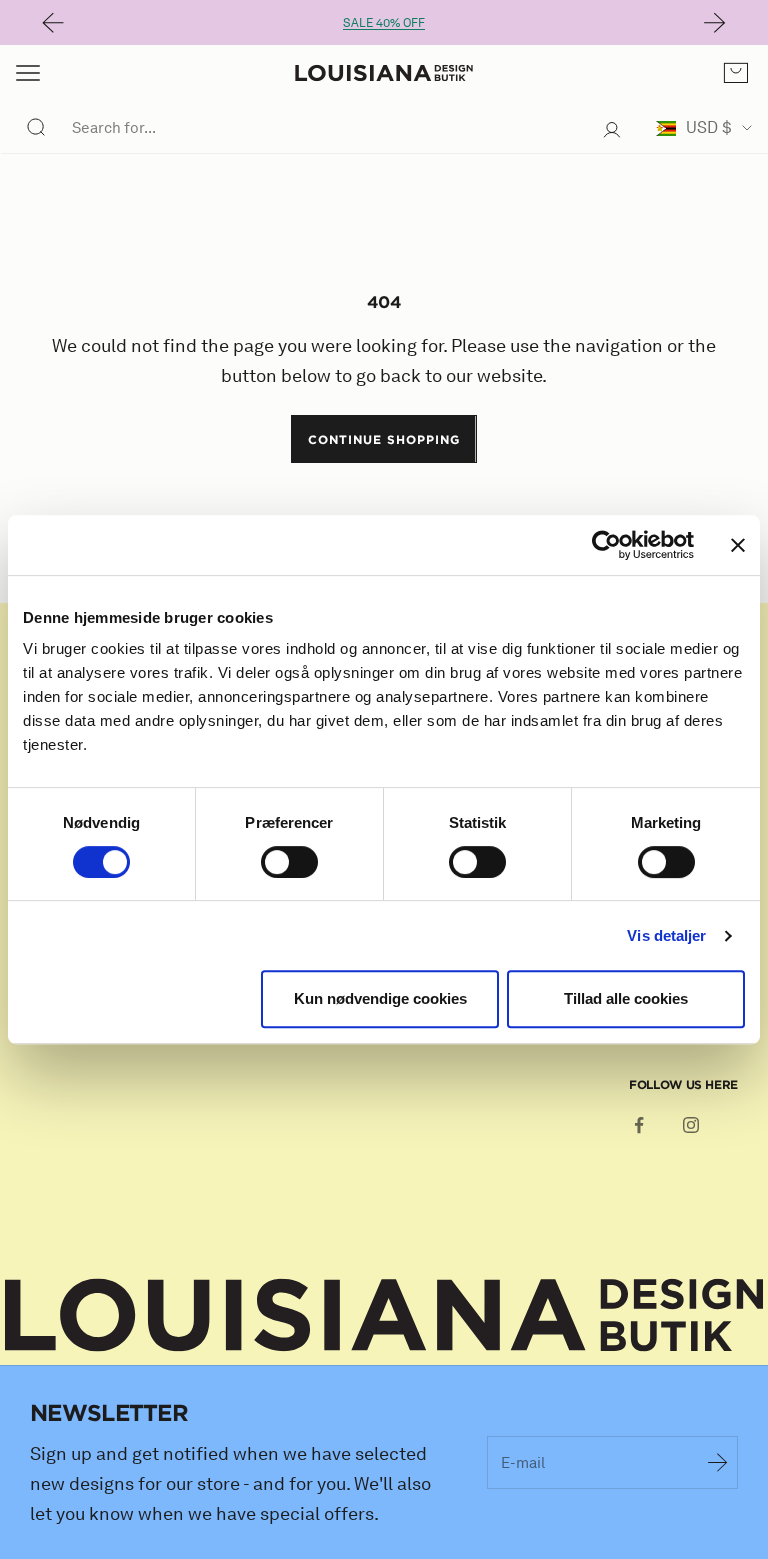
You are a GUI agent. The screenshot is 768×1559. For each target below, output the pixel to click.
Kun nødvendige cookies (380, 998)
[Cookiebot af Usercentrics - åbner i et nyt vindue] (606, 545)
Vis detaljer (666, 935)
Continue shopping (383, 439)
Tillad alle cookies (626, 998)
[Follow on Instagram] (691, 1125)
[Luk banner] (738, 545)
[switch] (289, 862)
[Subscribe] (718, 1462)
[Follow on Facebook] (639, 1125)
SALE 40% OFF (384, 22)
